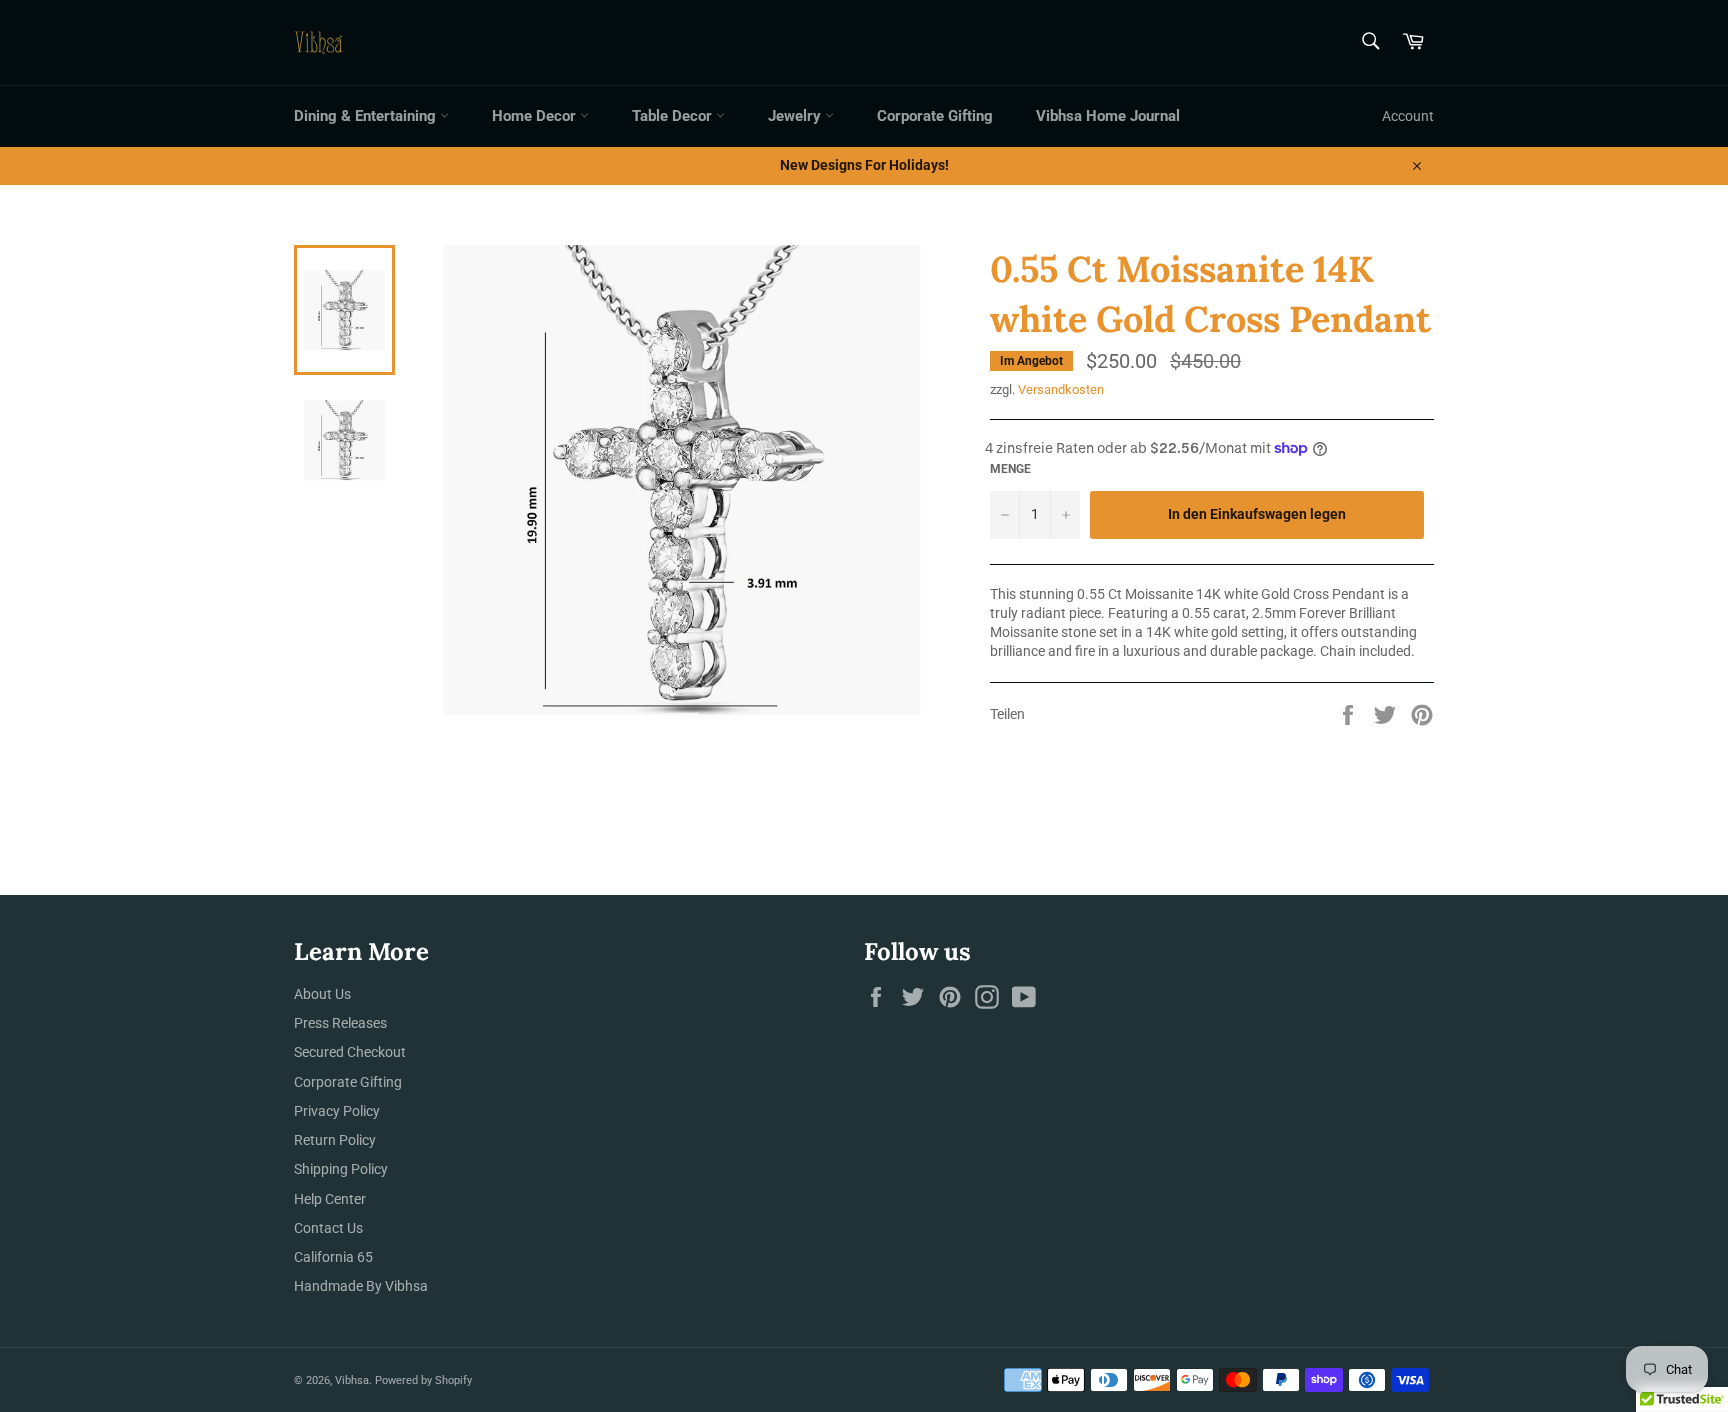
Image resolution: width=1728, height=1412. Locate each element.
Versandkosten (1061, 389)
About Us (322, 994)
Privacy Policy (337, 1111)
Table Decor (674, 116)
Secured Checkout (350, 1052)
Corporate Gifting (935, 116)
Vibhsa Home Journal (1108, 116)
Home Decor (536, 116)
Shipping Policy (341, 1169)
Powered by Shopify (423, 1380)
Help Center (330, 1199)
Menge (1010, 469)
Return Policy (335, 1140)
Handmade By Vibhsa (361, 1286)
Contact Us (328, 1228)
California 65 (333, 1257)
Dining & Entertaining (367, 116)
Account (1408, 116)
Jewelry (796, 116)
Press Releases (340, 1023)
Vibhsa (352, 1380)
